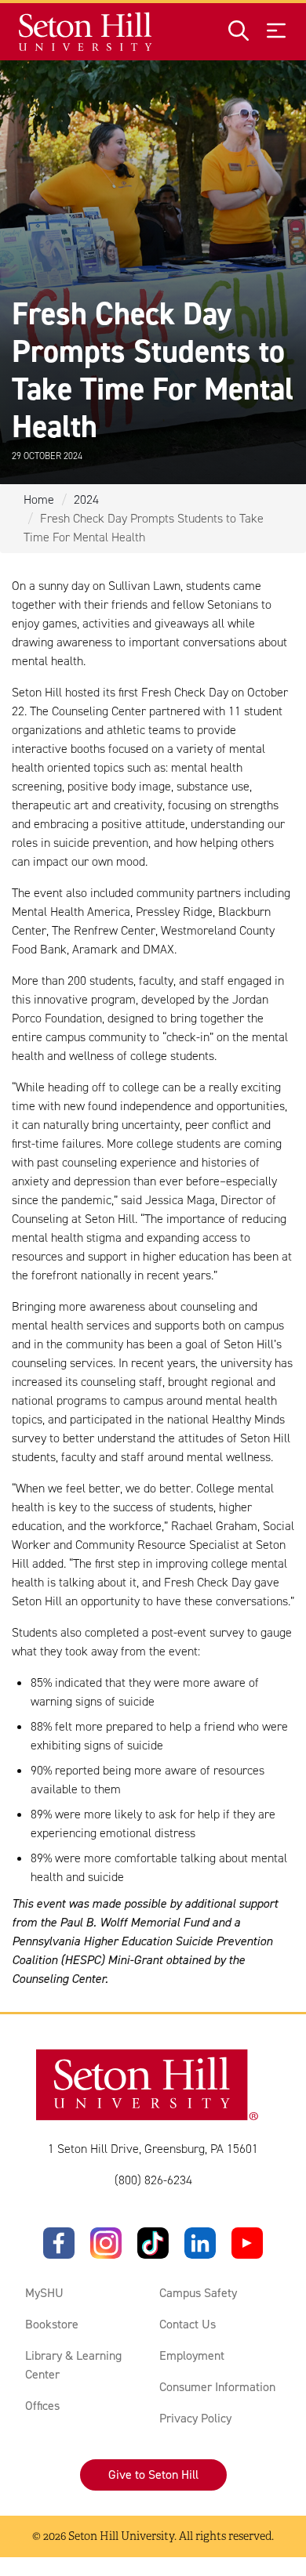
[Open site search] (239, 32)
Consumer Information (217, 2387)
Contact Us (188, 2324)
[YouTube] (247, 2243)
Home (39, 499)
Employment (192, 2355)
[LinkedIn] (200, 2243)
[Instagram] (106, 2243)
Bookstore (52, 2324)
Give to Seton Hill (153, 2475)
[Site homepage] (86, 32)
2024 (86, 499)
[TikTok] (153, 2243)
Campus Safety (198, 2293)
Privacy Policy (195, 2418)
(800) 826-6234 (153, 2180)
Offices (42, 2406)
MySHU (44, 2293)
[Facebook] (59, 2243)
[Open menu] (276, 32)
